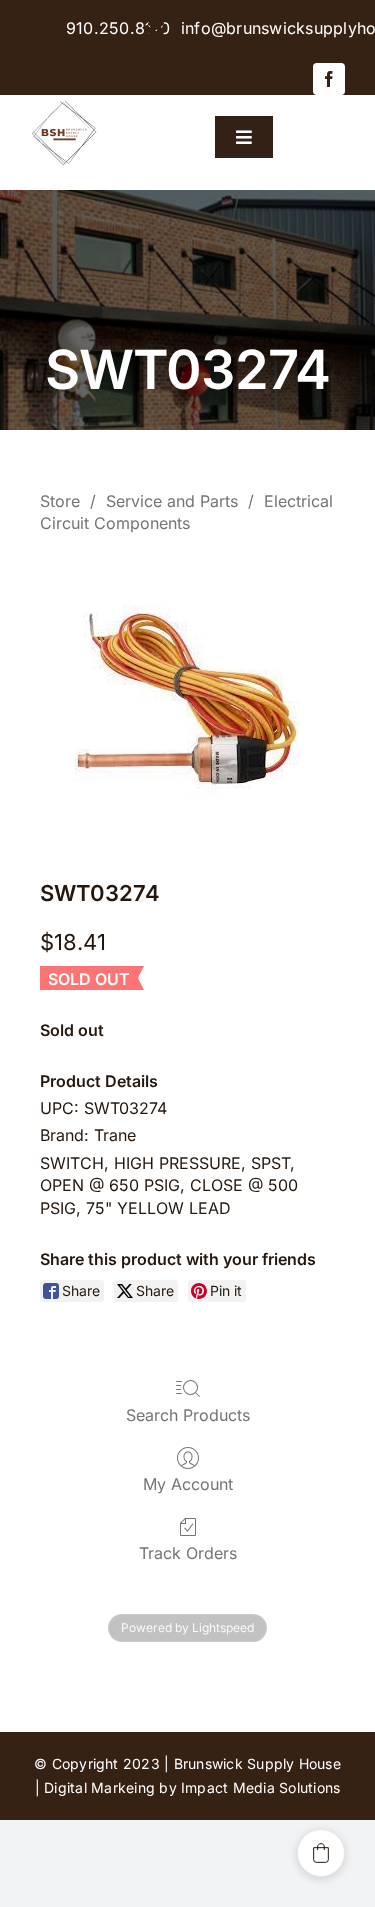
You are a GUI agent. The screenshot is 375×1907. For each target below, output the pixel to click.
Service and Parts (172, 501)
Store (60, 501)
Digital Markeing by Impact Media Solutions (192, 1787)
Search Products (188, 1415)
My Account (188, 1484)
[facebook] (329, 79)
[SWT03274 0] (187, 701)
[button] (321, 1853)
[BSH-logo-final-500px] (64, 103)
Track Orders (188, 1553)
